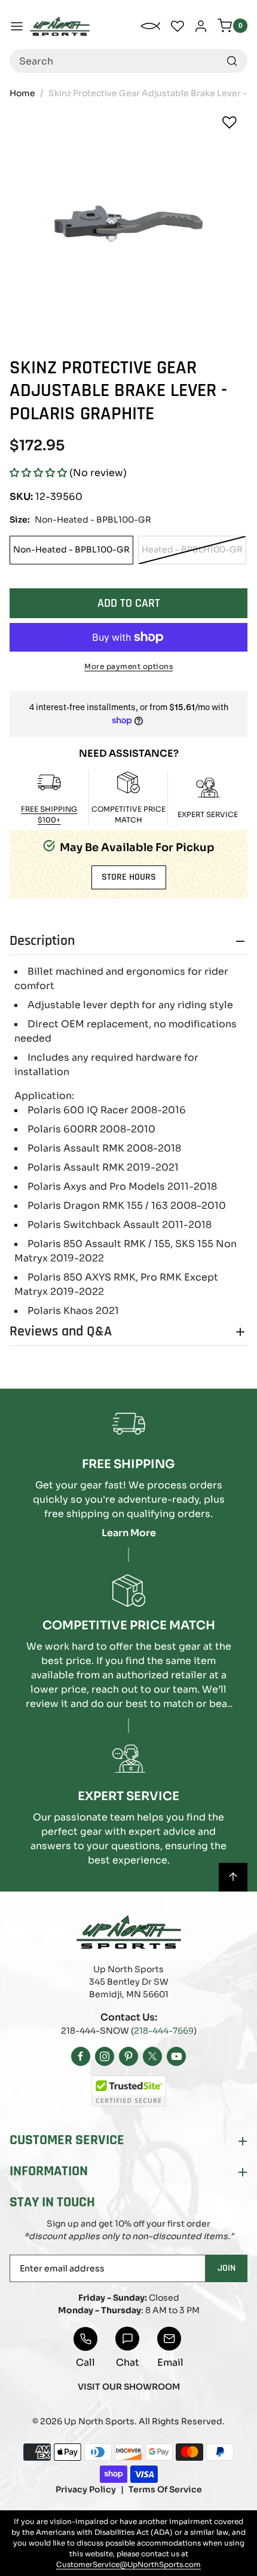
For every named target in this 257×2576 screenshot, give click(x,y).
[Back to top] (233, 1877)
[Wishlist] (230, 122)
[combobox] (128, 61)
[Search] (232, 61)
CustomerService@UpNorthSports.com (128, 2564)
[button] (38, 473)
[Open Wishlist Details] (178, 26)
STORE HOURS (129, 877)
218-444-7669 (164, 2031)
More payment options (128, 666)
